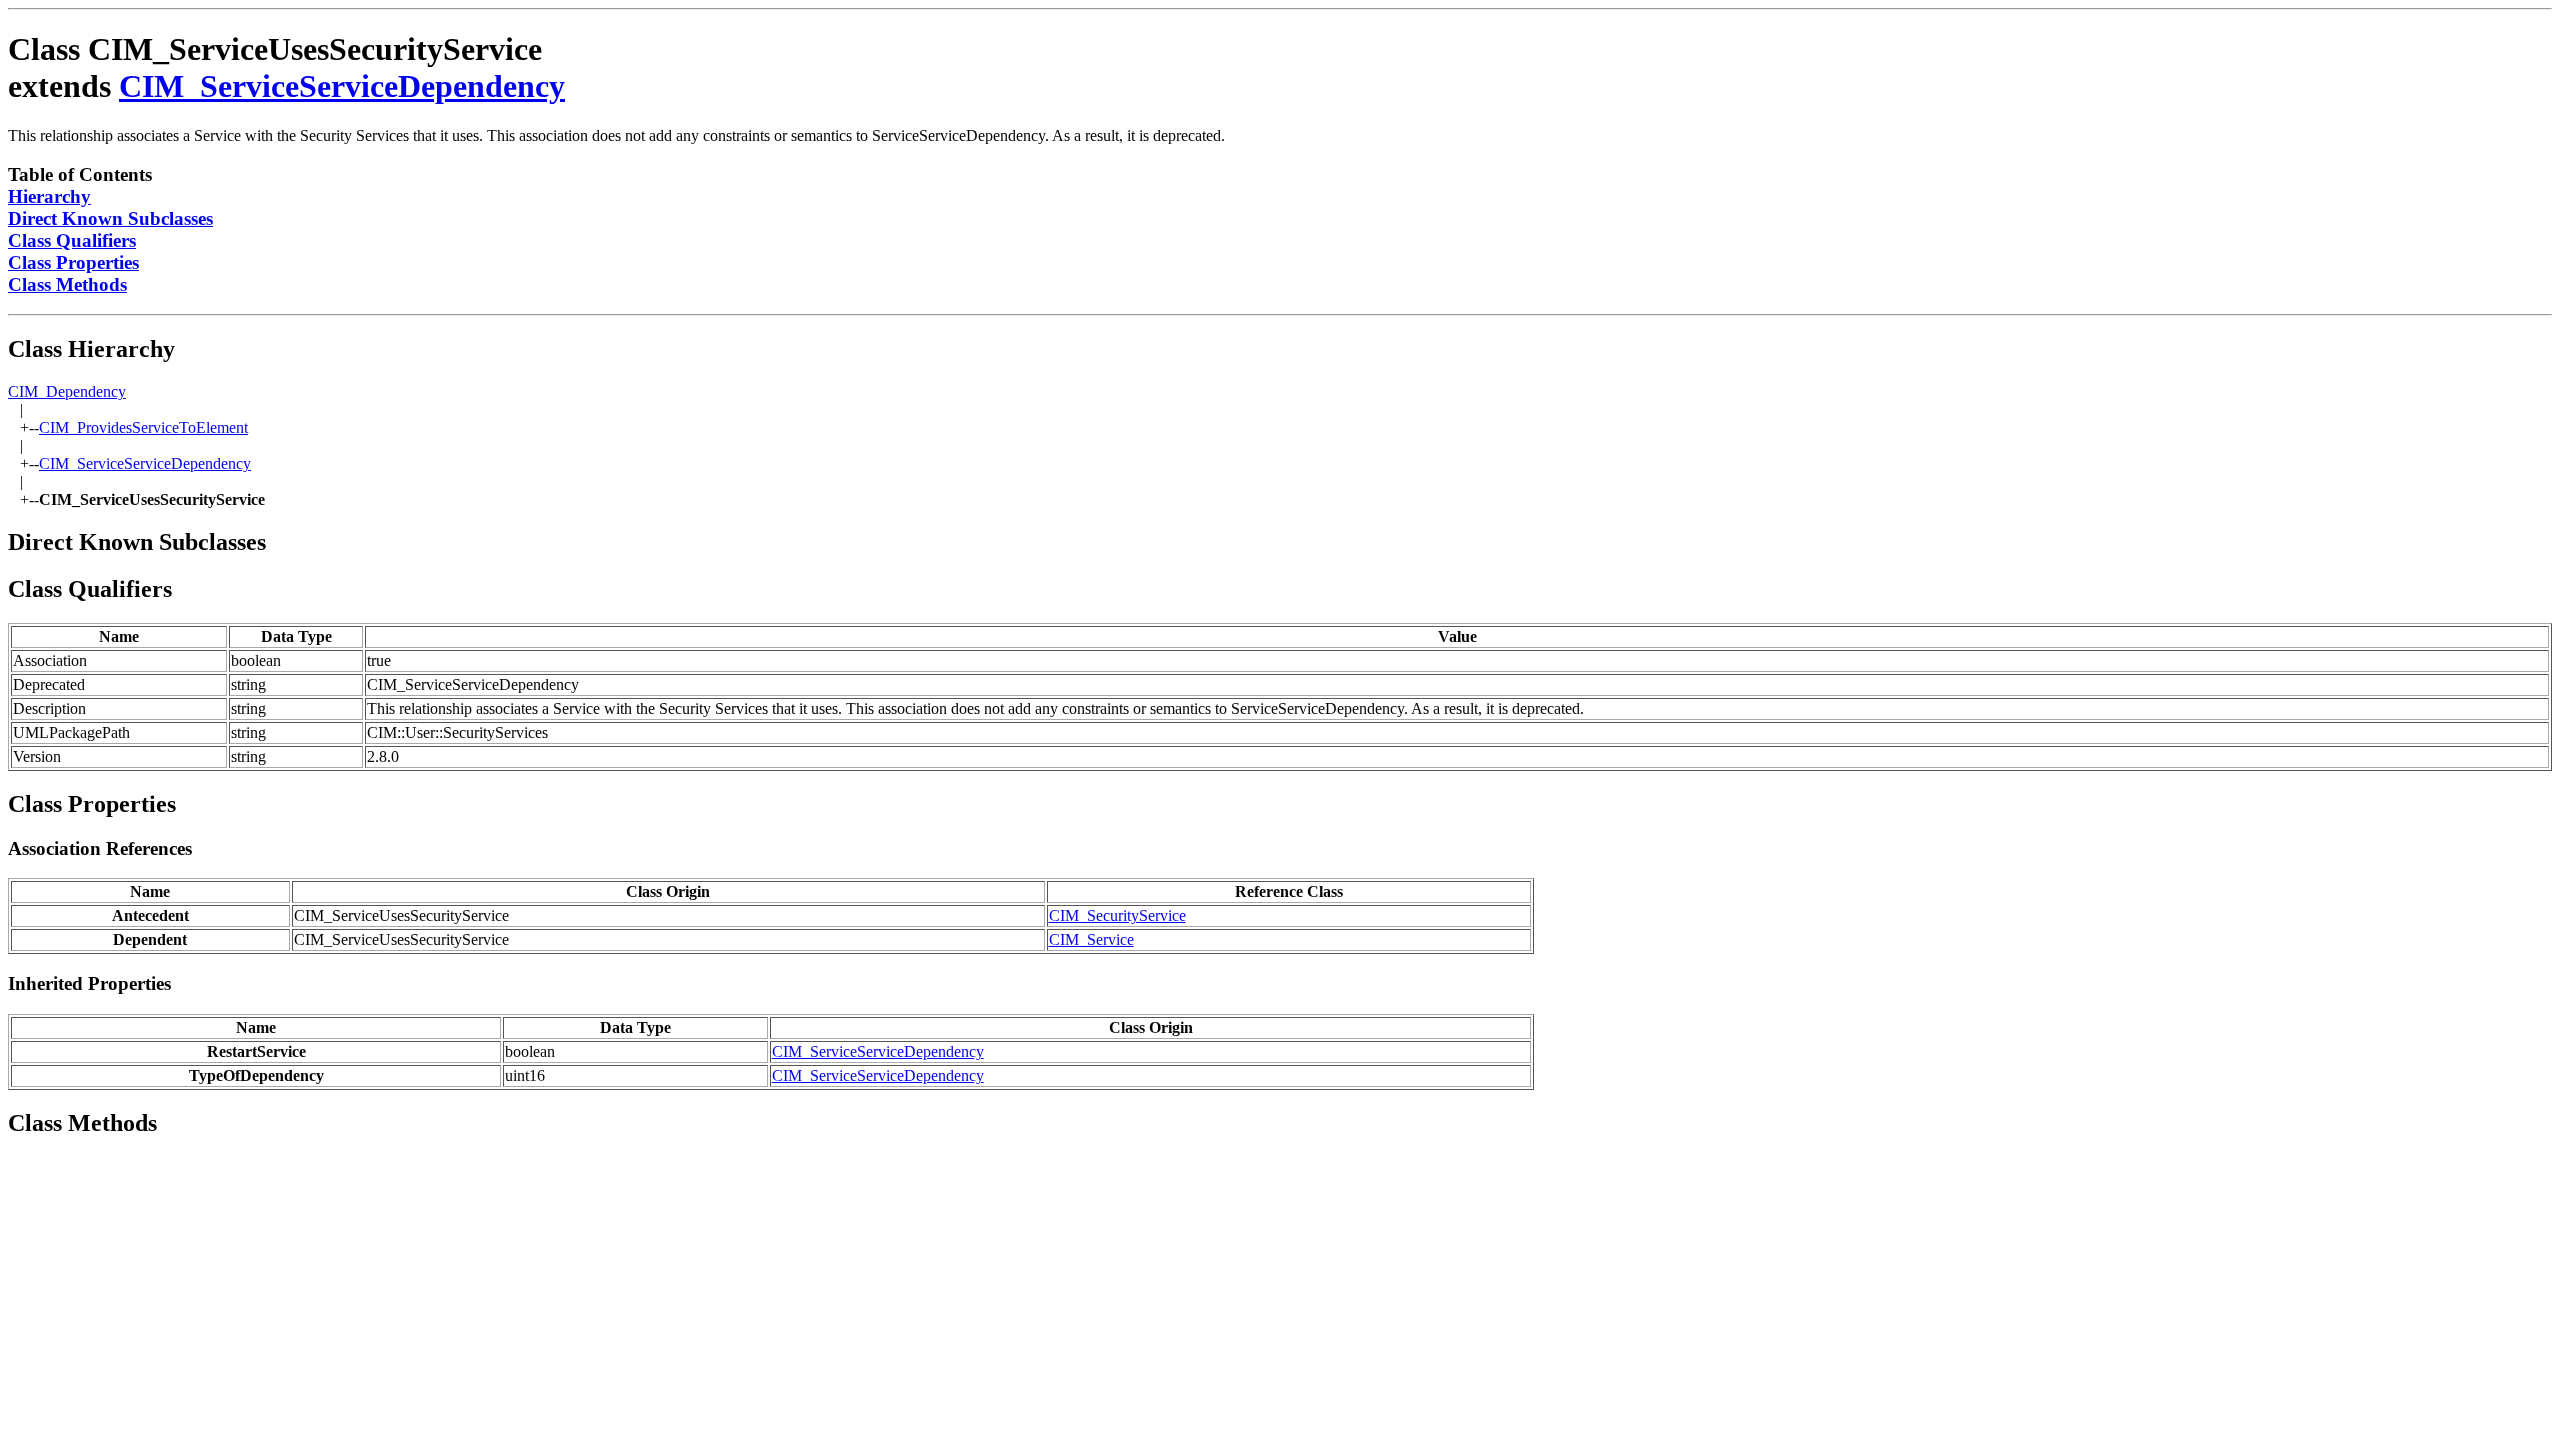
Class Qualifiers (72, 240)
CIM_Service (1091, 939)
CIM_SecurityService (1117, 915)
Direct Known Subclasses (110, 218)
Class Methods (67, 284)
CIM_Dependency (67, 391)
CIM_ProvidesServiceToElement (143, 427)
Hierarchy (49, 196)
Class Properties (73, 262)
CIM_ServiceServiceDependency (342, 86)
